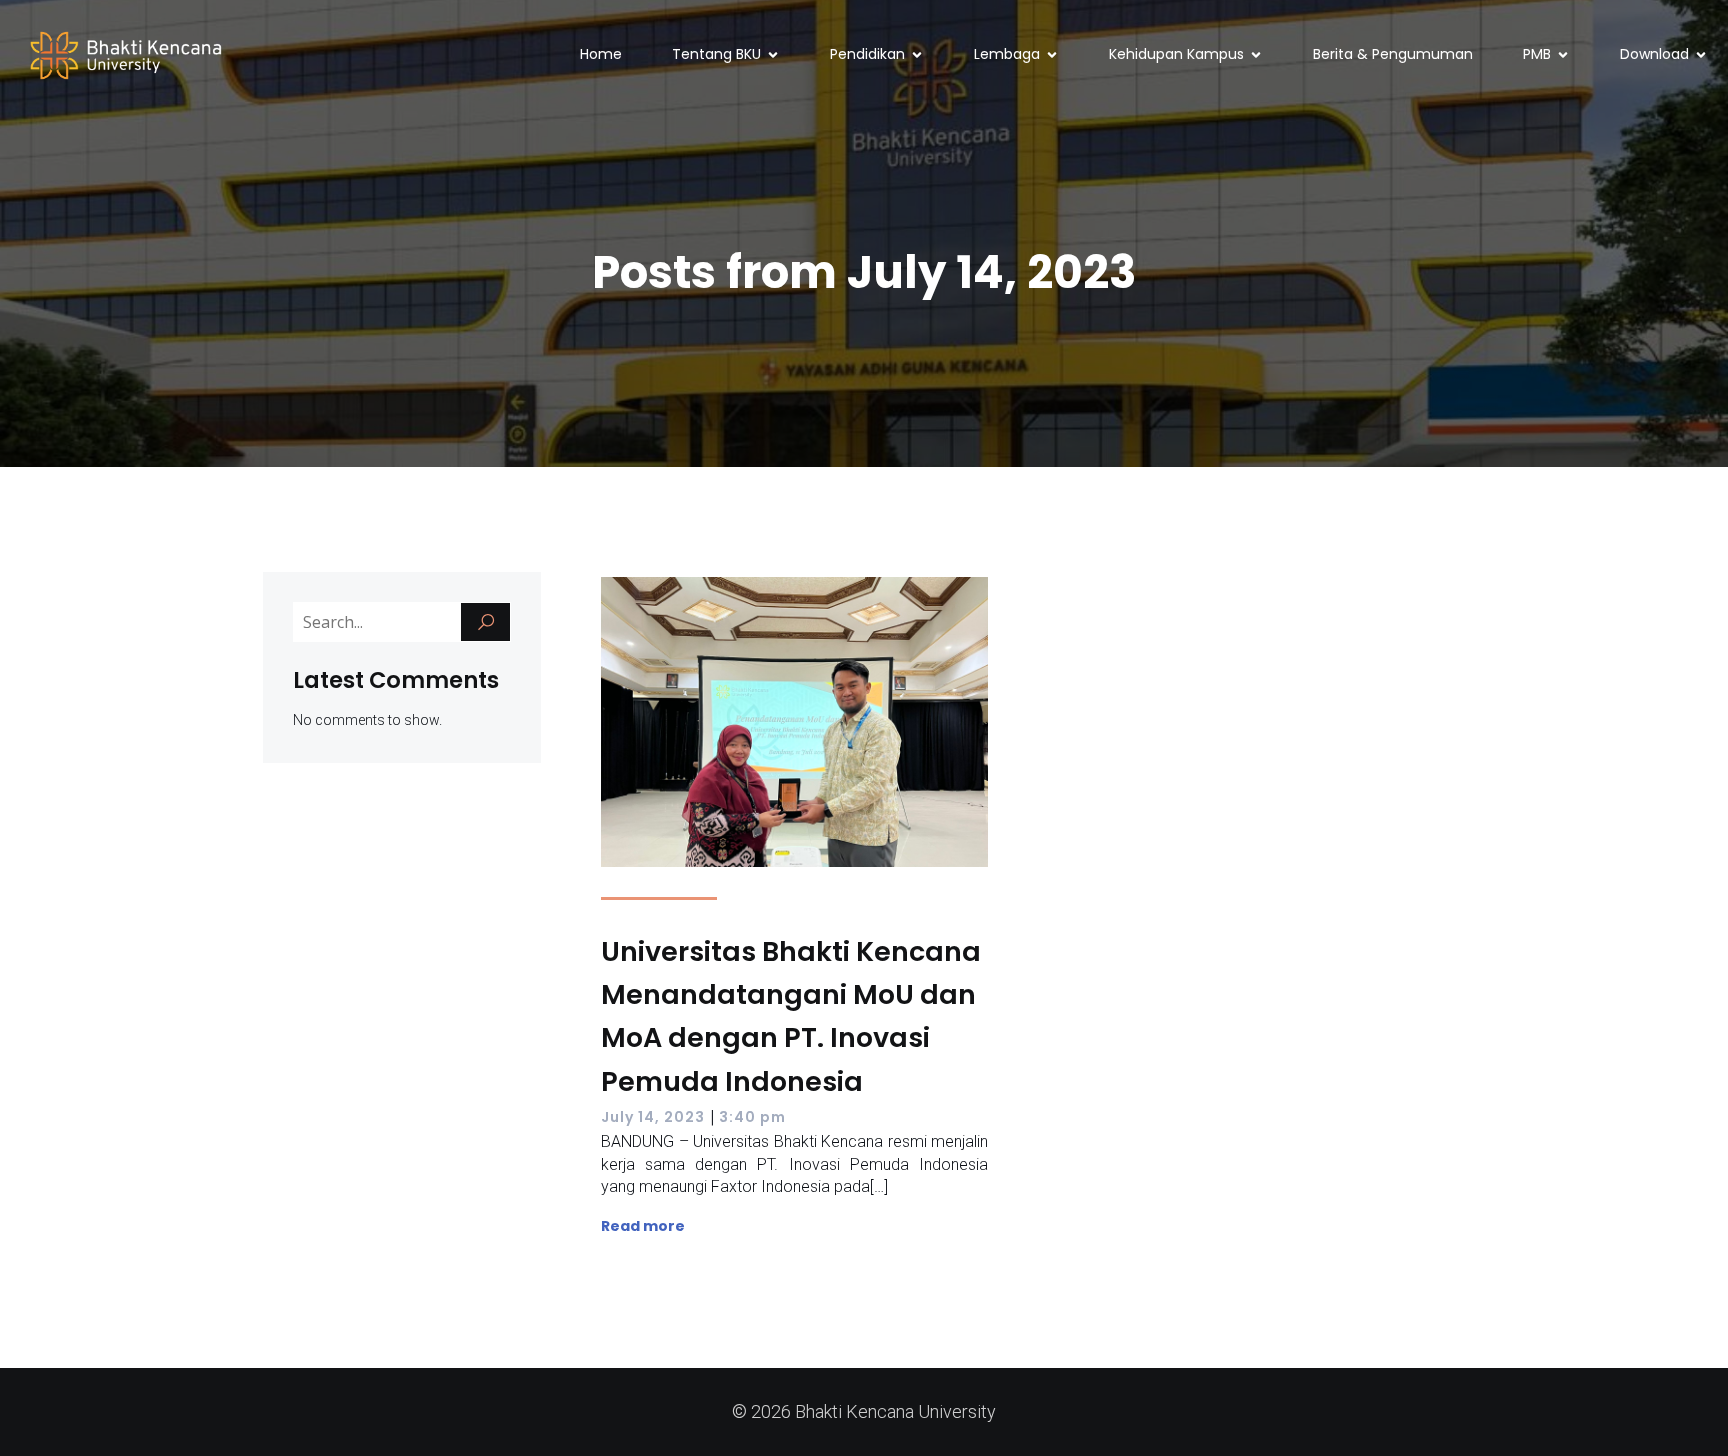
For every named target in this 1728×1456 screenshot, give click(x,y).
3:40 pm (752, 1117)
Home (601, 54)
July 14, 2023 (653, 1117)
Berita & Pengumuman (1393, 54)
